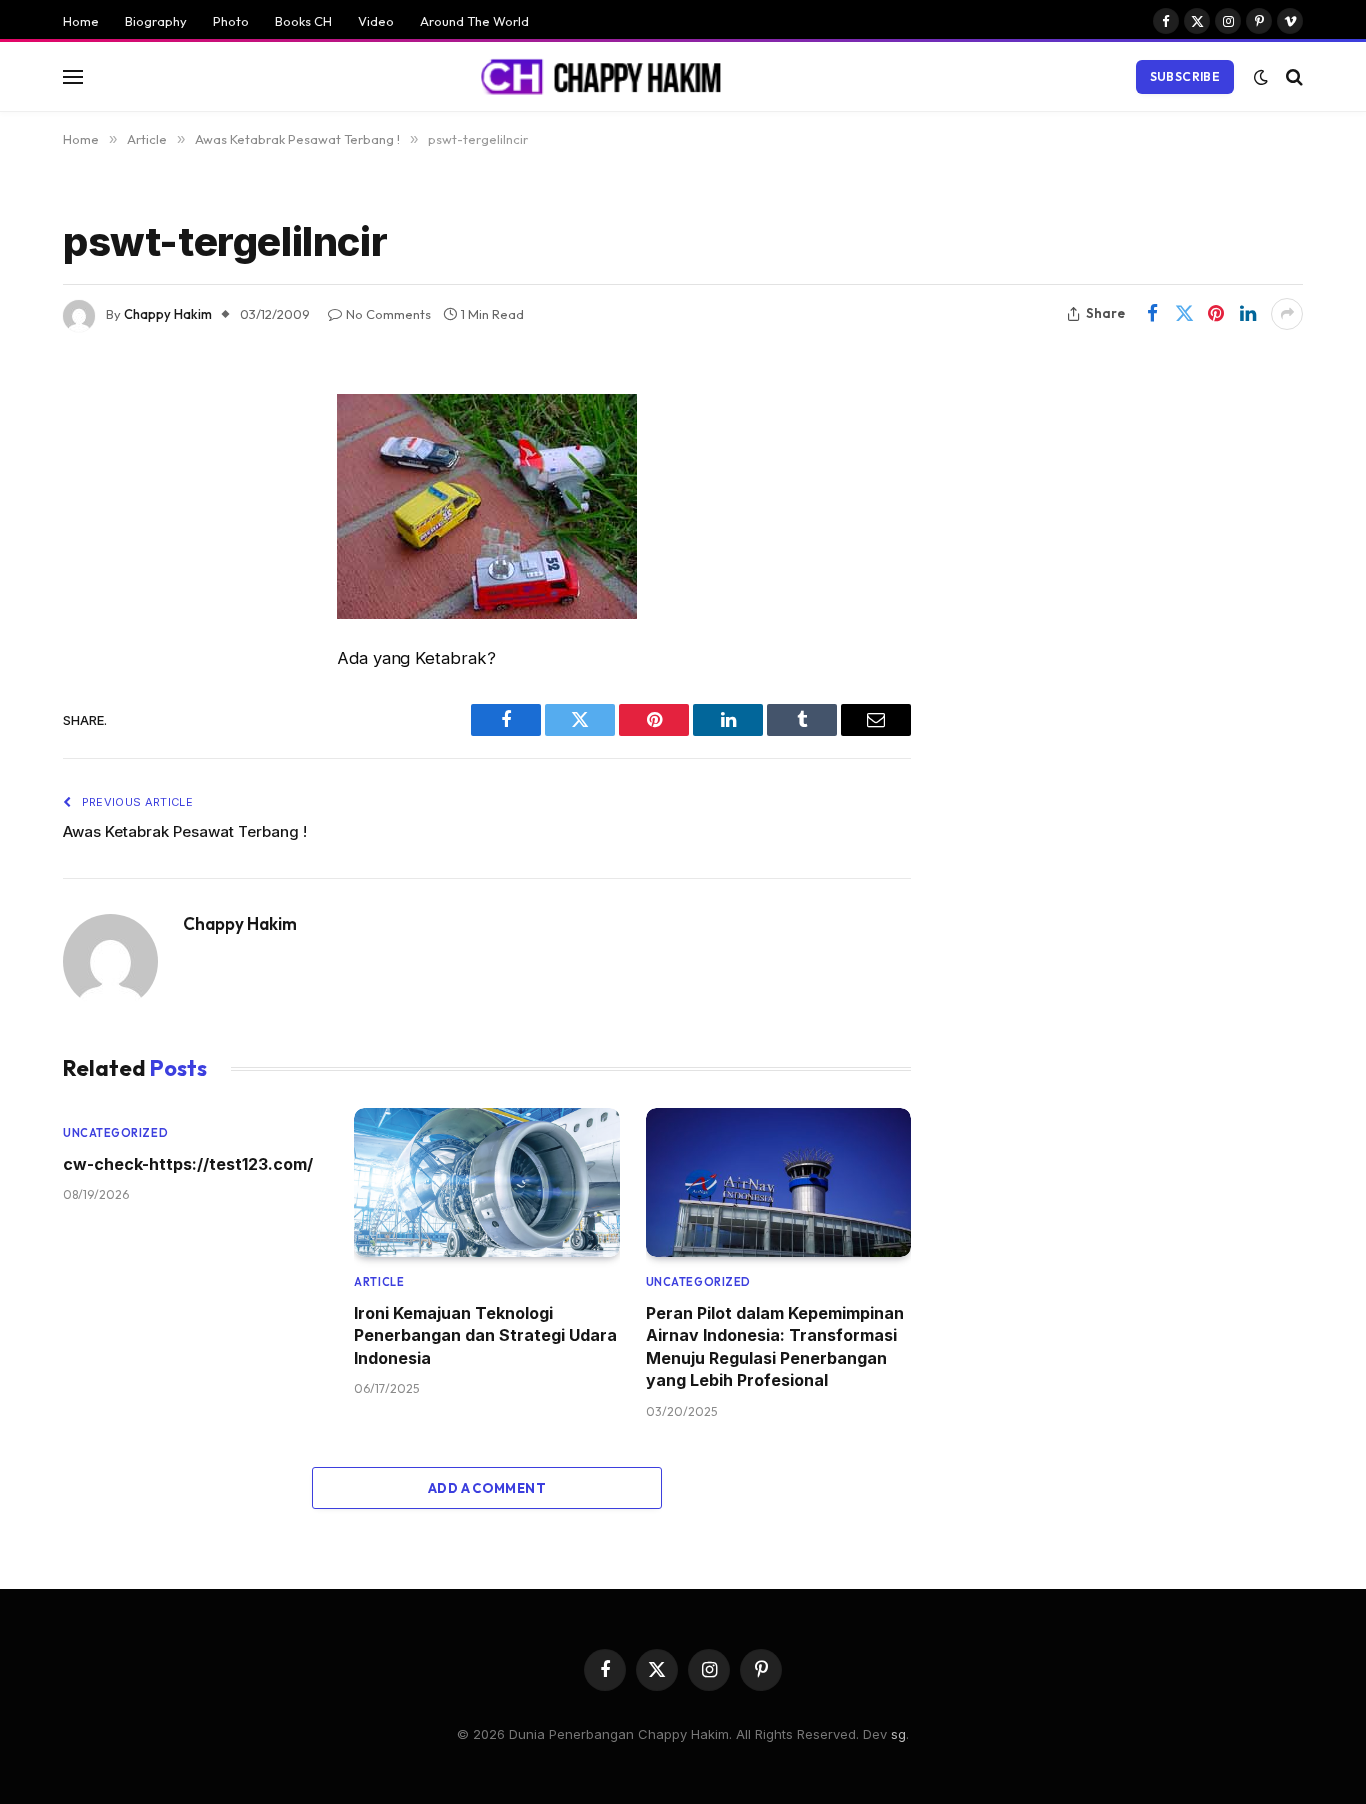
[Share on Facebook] (1152, 314)
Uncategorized (115, 1133)
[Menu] (73, 76)
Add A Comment (487, 1488)
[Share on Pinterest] (1216, 314)
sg (898, 1734)
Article (379, 1282)
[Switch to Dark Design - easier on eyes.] (1261, 77)
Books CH (303, 21)
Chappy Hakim (168, 314)
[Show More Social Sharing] (1287, 314)
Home (81, 21)
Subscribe (1185, 76)
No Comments (388, 314)
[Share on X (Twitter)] (1184, 314)
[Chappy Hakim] (610, 77)
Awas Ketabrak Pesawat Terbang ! (185, 831)
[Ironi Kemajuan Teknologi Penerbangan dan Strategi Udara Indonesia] (486, 1182)
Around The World (474, 21)
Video (376, 21)
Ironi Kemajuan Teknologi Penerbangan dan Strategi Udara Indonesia (485, 1335)
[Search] (1292, 76)
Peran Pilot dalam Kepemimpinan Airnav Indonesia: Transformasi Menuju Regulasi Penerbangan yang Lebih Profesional (775, 1346)
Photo (231, 21)
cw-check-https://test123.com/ (188, 1164)
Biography (156, 21)
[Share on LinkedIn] (1248, 314)
